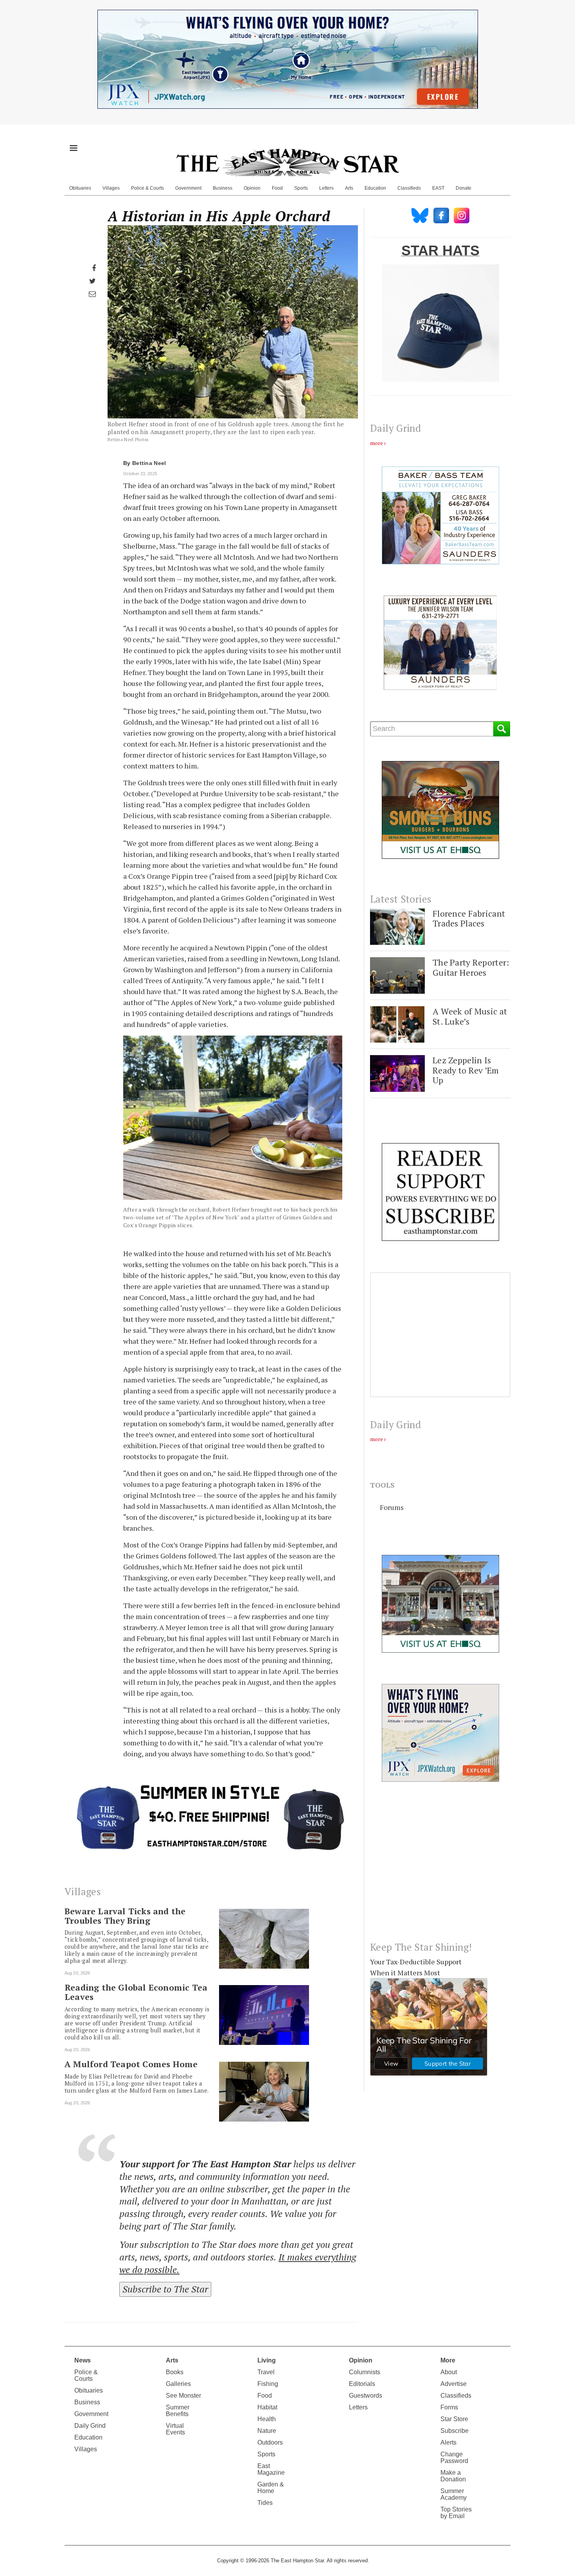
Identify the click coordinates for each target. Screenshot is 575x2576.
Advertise (454, 2384)
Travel (266, 2372)
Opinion (252, 188)
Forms (449, 2407)
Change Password (454, 2458)
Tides (265, 2503)
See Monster (183, 2396)
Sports (301, 188)
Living (267, 2360)
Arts (349, 188)
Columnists (365, 2372)
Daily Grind (90, 2426)
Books (175, 2372)
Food (277, 188)
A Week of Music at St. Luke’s (470, 1016)
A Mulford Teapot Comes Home (131, 2064)
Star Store (454, 2419)
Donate (464, 188)
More (448, 2360)
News (83, 2360)
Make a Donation (453, 2476)
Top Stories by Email (456, 2513)
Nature (267, 2431)
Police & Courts (147, 188)
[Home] (287, 162)
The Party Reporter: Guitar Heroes (471, 967)
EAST (438, 188)
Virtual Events (175, 2429)
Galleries (178, 2384)
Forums (392, 1507)
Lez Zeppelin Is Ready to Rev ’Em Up (466, 1070)
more (376, 443)
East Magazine (271, 2469)
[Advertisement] (440, 1868)
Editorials (362, 2384)
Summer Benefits (178, 2411)
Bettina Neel (149, 463)
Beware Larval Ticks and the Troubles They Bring (125, 1916)
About (449, 2372)
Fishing (268, 2384)
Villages (111, 188)
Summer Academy (454, 2494)
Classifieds (409, 188)
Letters (326, 188)
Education (375, 188)
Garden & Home (271, 2488)
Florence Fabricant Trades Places (469, 918)
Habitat (267, 2407)
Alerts (448, 2442)
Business (223, 188)
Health (267, 2419)
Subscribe (455, 2431)
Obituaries (80, 188)
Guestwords (366, 2396)
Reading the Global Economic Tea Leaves (136, 1992)
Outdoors (270, 2442)
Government (188, 188)
